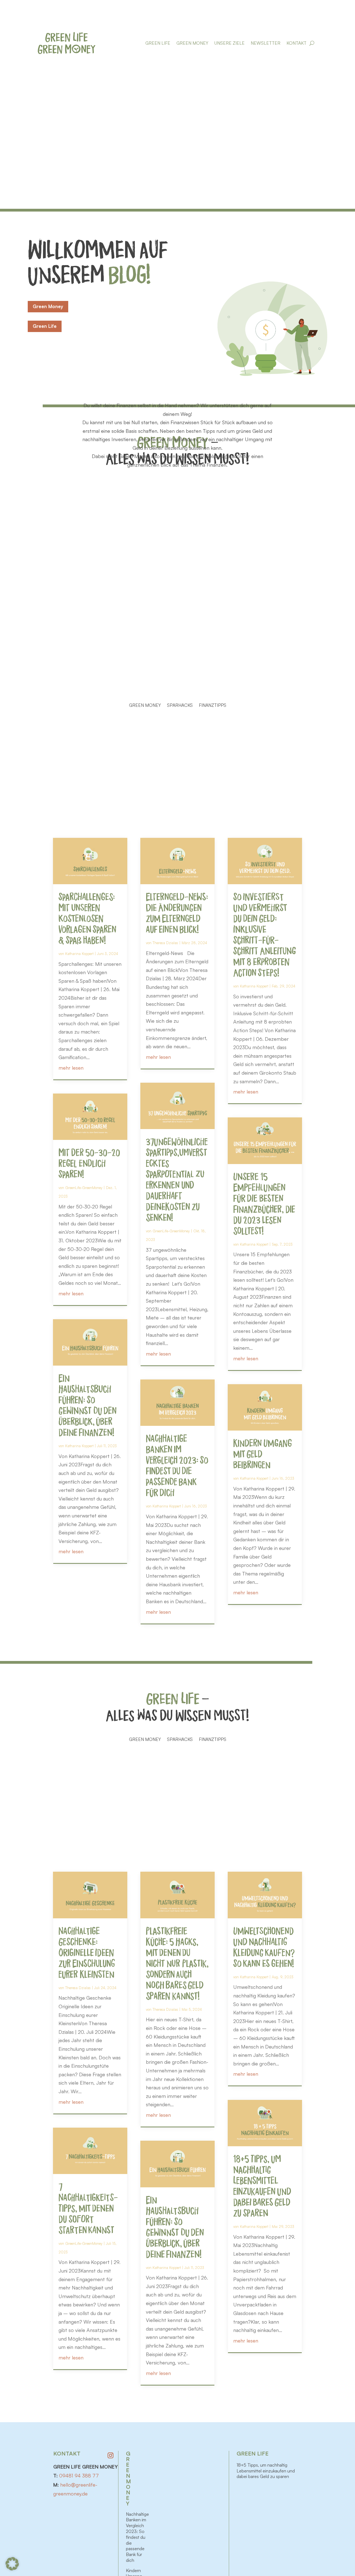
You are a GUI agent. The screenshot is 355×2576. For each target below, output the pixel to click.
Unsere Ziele (230, 43)
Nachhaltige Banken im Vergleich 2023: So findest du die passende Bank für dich (137, 2537)
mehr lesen (71, 1068)
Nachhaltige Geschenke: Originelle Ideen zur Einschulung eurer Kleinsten (87, 1954)
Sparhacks (180, 706)
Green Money (192, 43)
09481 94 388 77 (79, 2476)
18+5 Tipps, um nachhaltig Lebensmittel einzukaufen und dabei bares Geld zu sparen (266, 2471)
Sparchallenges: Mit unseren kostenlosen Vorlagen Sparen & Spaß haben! (87, 920)
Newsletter (266, 43)
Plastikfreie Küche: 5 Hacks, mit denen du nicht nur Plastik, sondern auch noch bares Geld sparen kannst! (177, 1965)
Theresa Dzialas (165, 943)
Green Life (158, 43)
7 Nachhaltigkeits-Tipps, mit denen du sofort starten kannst (88, 2209)
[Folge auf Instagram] (111, 2456)
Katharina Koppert (79, 954)
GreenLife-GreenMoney (84, 1188)
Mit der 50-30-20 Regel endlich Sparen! (89, 1164)
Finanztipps (213, 706)
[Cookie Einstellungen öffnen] (12, 2569)
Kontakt (296, 43)
